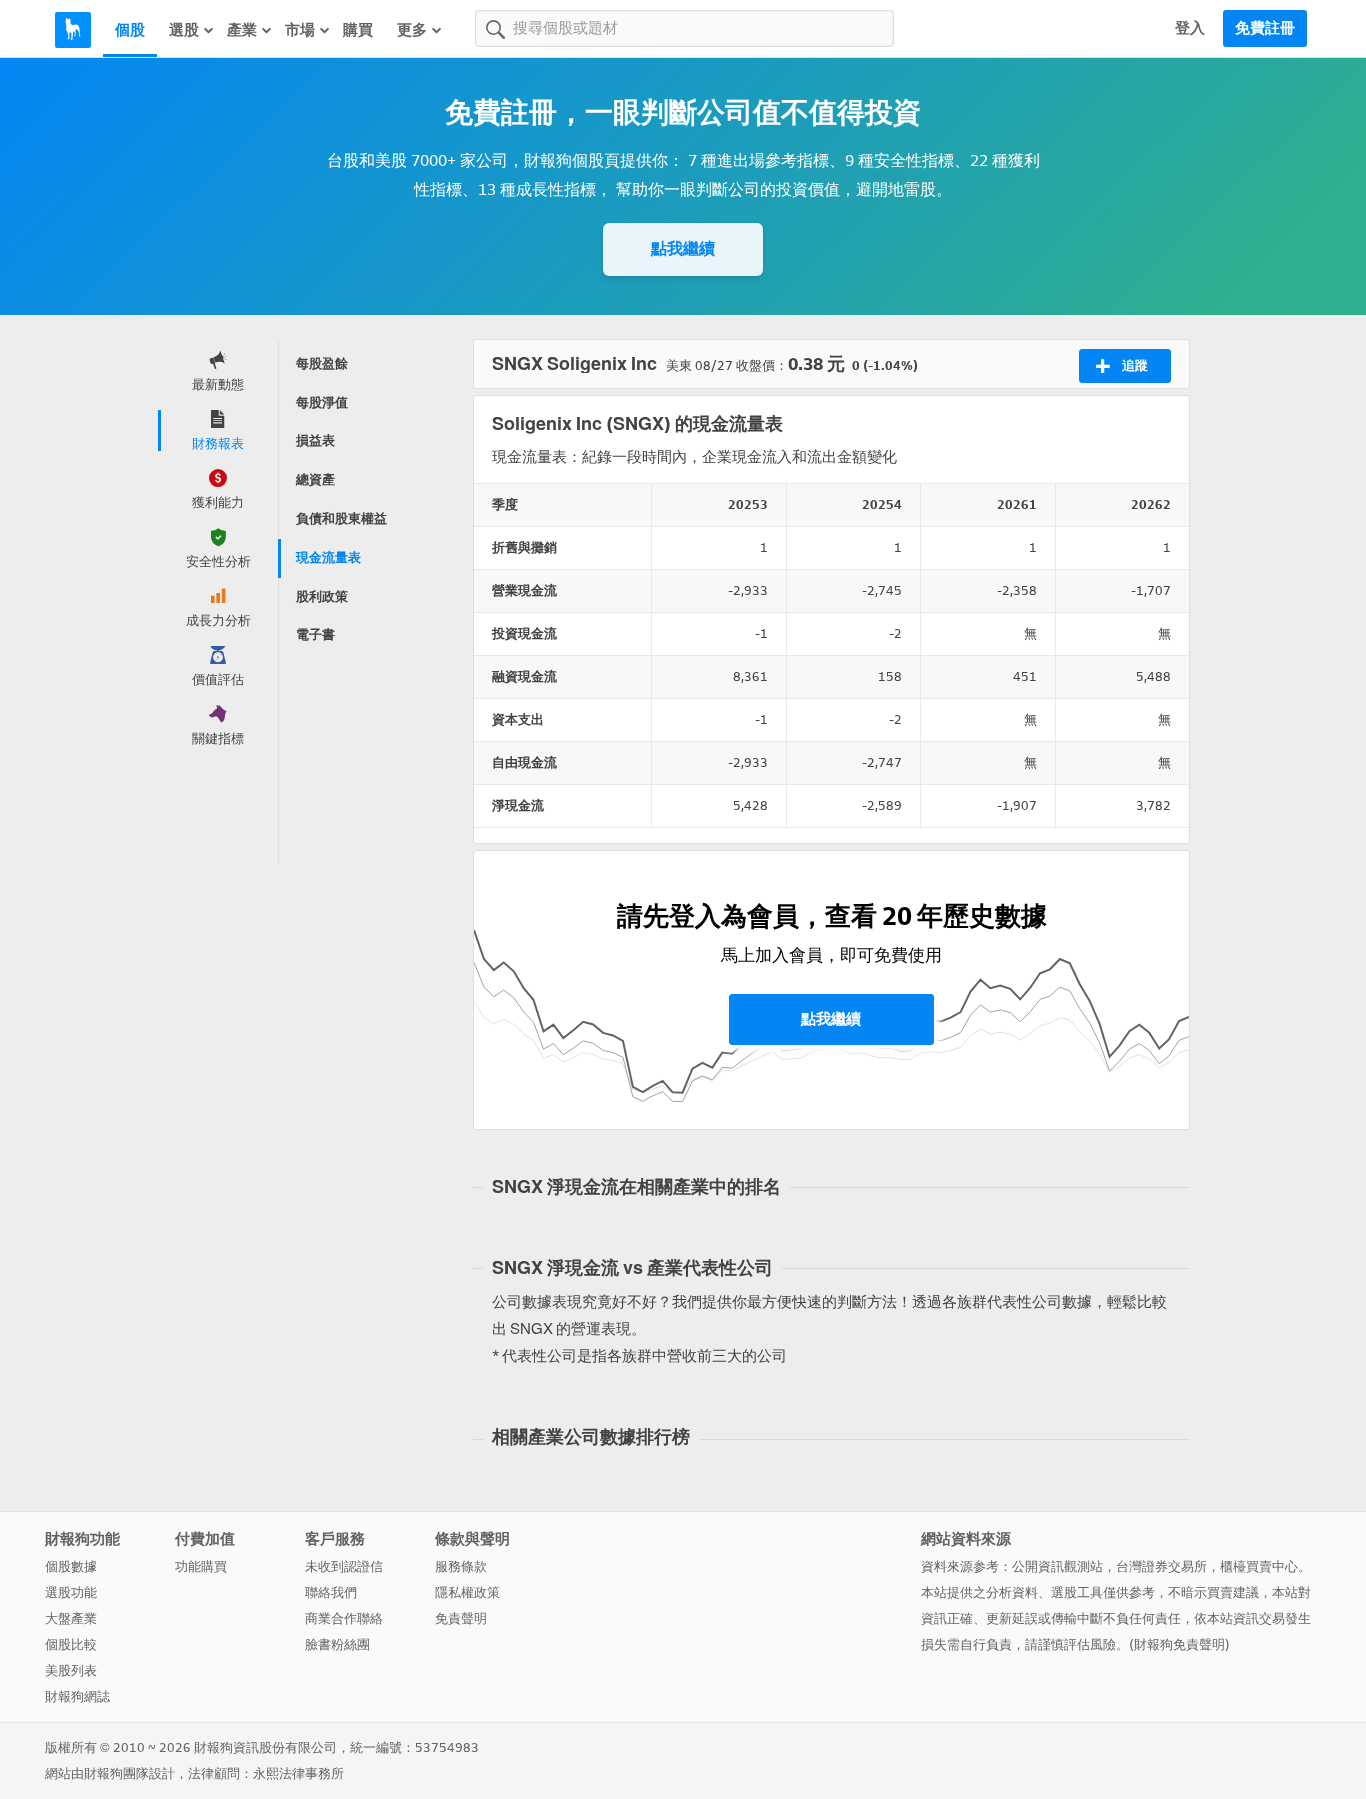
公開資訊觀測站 (1057, 1566)
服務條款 (461, 1566)
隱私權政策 (467, 1592)
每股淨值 (322, 402)
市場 (300, 30)
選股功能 (71, 1592)
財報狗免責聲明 (1179, 1644)
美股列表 (71, 1670)
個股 (130, 30)
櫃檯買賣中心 (1259, 1566)
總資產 (315, 479)
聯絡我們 (331, 1592)
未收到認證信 (344, 1566)
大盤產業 (71, 1618)
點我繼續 (683, 248)
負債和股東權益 (341, 518)
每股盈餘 (322, 363)
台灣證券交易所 (1161, 1566)
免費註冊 (1265, 28)
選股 (184, 30)
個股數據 (71, 1566)
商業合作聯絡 (344, 1618)
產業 (242, 30)
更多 (412, 30)
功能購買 (201, 1566)
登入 (1190, 28)
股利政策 (322, 596)
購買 (358, 30)
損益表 (315, 440)
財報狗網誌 (77, 1696)
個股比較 (71, 1644)
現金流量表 (328, 557)
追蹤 (1135, 365)
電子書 (315, 634)
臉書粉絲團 (337, 1644)
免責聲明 (461, 1618)
